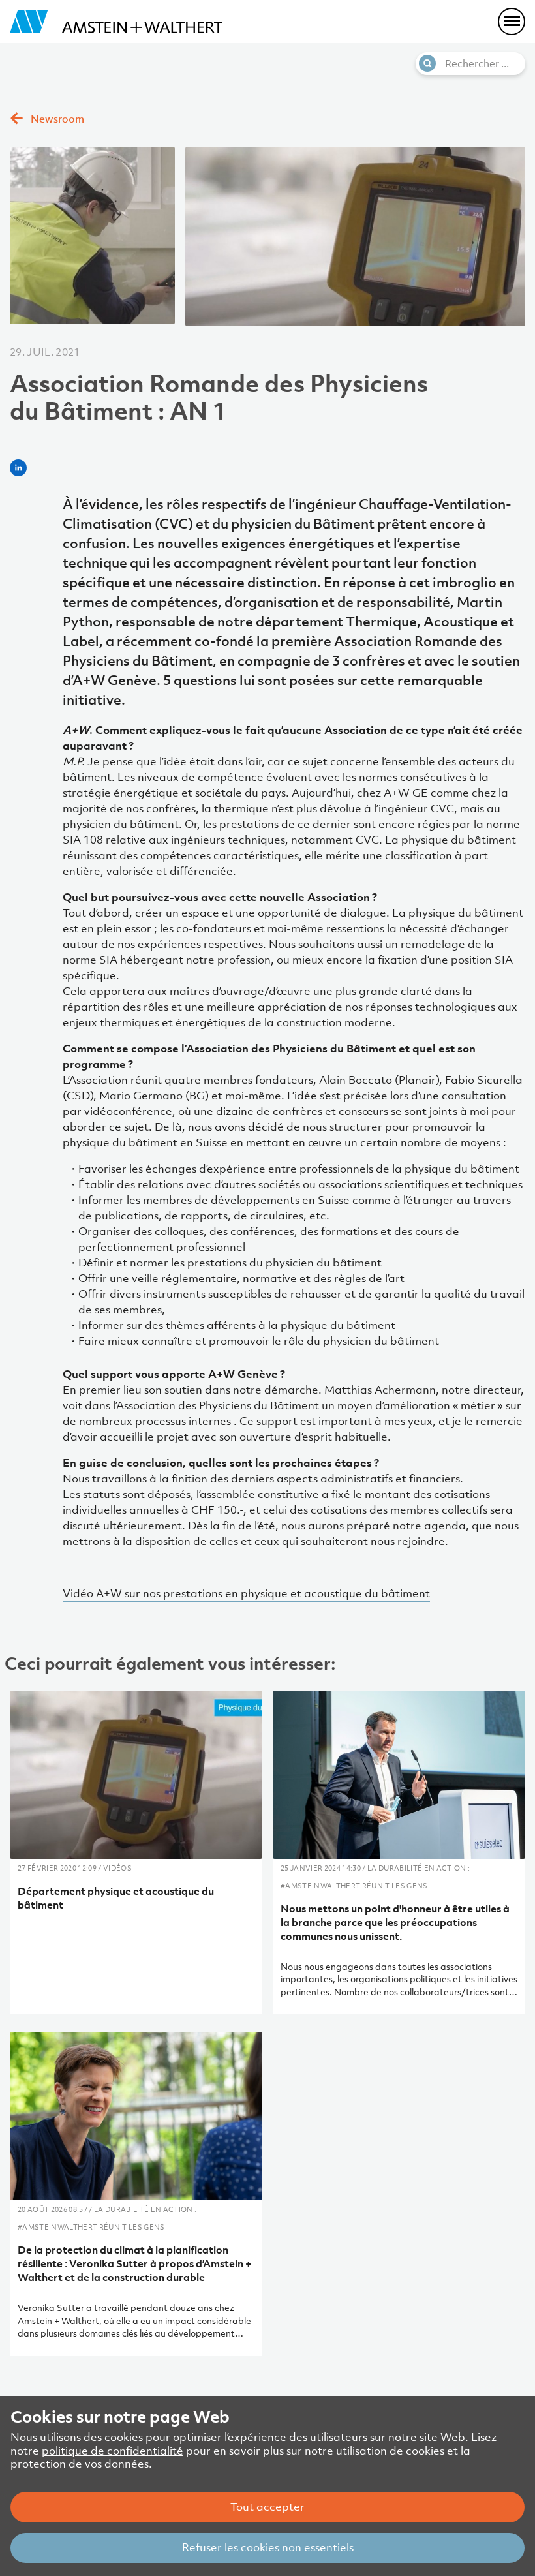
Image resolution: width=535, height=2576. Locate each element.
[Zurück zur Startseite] (116, 22)
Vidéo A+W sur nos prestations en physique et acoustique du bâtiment (246, 1593)
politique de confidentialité (113, 2451)
